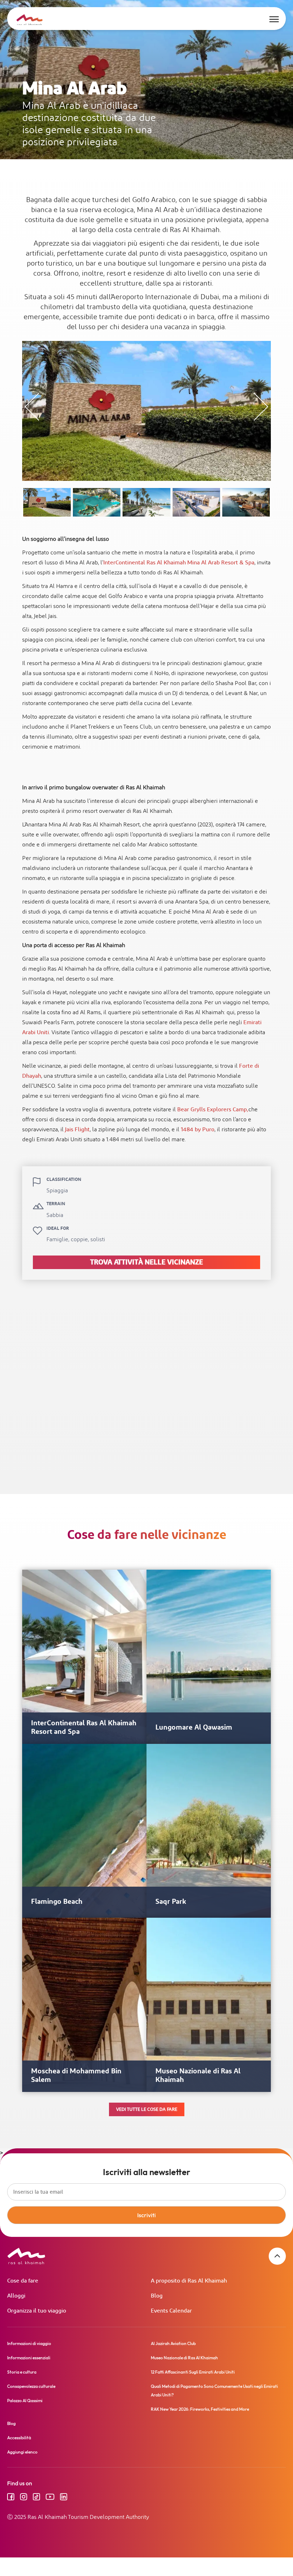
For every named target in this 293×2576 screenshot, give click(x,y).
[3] (146, 502)
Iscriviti (146, 2215)
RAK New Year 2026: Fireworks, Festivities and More (200, 2409)
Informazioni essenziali (29, 2358)
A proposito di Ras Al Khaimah (189, 2281)
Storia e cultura (22, 2372)
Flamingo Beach (57, 1902)
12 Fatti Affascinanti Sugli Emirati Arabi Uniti (193, 2372)
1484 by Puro (198, 1130)
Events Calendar (171, 2311)
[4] (196, 502)
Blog (157, 2296)
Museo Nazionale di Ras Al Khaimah (198, 2076)
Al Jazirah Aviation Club (173, 2343)
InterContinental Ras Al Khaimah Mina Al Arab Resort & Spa (179, 563)
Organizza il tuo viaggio (37, 2311)
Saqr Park (171, 1902)
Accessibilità (19, 2438)
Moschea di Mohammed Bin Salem (76, 2076)
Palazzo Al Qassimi (25, 2401)
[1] (47, 502)
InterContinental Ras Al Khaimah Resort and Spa (84, 1727)
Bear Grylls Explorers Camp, (213, 1110)
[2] (97, 502)
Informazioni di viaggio (29, 2343)
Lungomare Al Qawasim (194, 1727)
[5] (246, 502)
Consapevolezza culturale (31, 2386)
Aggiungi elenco (22, 2452)
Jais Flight (77, 1130)
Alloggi (16, 2296)
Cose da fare (23, 2281)
